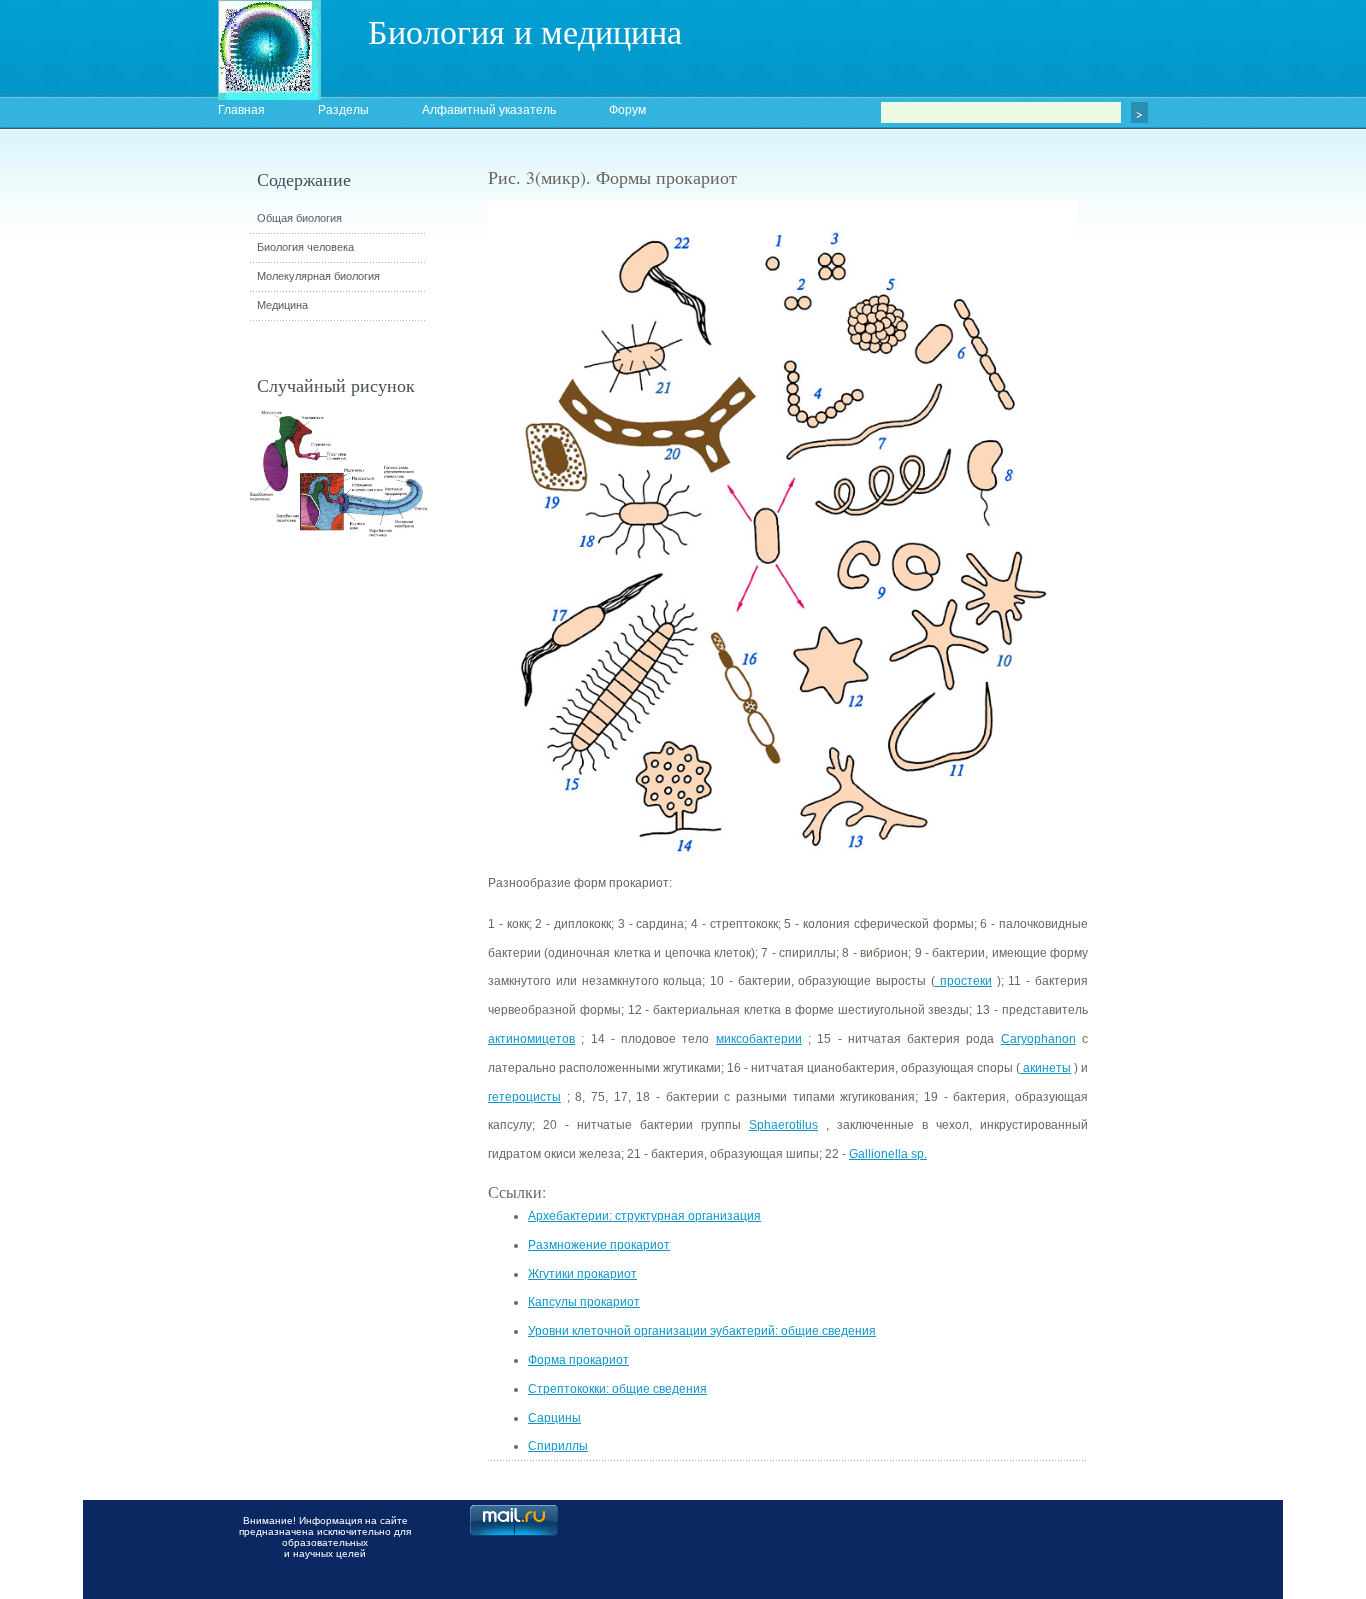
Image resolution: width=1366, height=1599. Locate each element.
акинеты (1045, 1068)
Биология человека (305, 247)
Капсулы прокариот (584, 1302)
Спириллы (558, 1446)
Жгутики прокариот (582, 1274)
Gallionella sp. (888, 1154)
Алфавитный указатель (489, 110)
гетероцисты (524, 1097)
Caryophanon (1038, 1039)
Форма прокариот (578, 1360)
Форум (627, 110)
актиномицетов (531, 1039)
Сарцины (554, 1418)
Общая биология (299, 218)
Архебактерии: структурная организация (644, 1216)
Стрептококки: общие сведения (617, 1389)
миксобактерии (759, 1039)
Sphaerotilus (783, 1125)
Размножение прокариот (599, 1245)
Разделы (343, 110)
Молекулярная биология (318, 276)
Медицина (282, 305)
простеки (963, 981)
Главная (241, 110)
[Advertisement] (1198, 525)
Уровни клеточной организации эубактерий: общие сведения (702, 1331)
